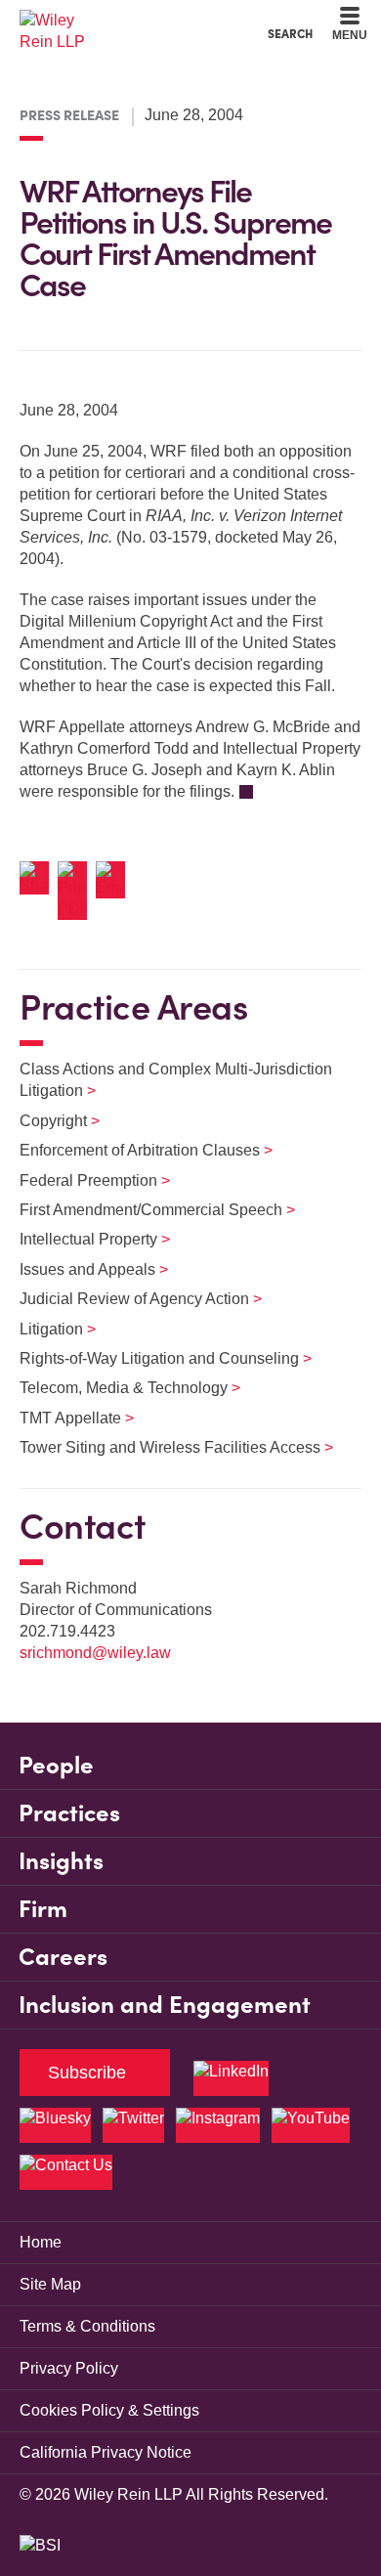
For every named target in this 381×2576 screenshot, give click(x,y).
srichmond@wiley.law (95, 1653)
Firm (43, 1909)
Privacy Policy (69, 2368)
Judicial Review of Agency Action (128, 1299)
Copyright (47, 1121)
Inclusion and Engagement (165, 2005)
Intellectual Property (83, 1239)
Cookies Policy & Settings (109, 2410)
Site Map (50, 2284)
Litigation (45, 1329)
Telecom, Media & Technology (118, 1388)
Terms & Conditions (87, 2326)
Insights (61, 1861)
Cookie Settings (121, 20)
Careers (63, 1957)
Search (290, 33)
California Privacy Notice (106, 2452)
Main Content (129, 20)
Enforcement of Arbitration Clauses (134, 1150)
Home (41, 2242)
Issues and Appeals (82, 1269)
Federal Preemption (83, 1180)
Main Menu (137, 20)
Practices (69, 1813)
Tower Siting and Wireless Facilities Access (164, 1447)
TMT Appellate (64, 1418)
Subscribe (87, 2073)
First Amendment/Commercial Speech (145, 1210)
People (56, 1765)
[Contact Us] (66, 2172)
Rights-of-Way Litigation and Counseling (153, 1358)
